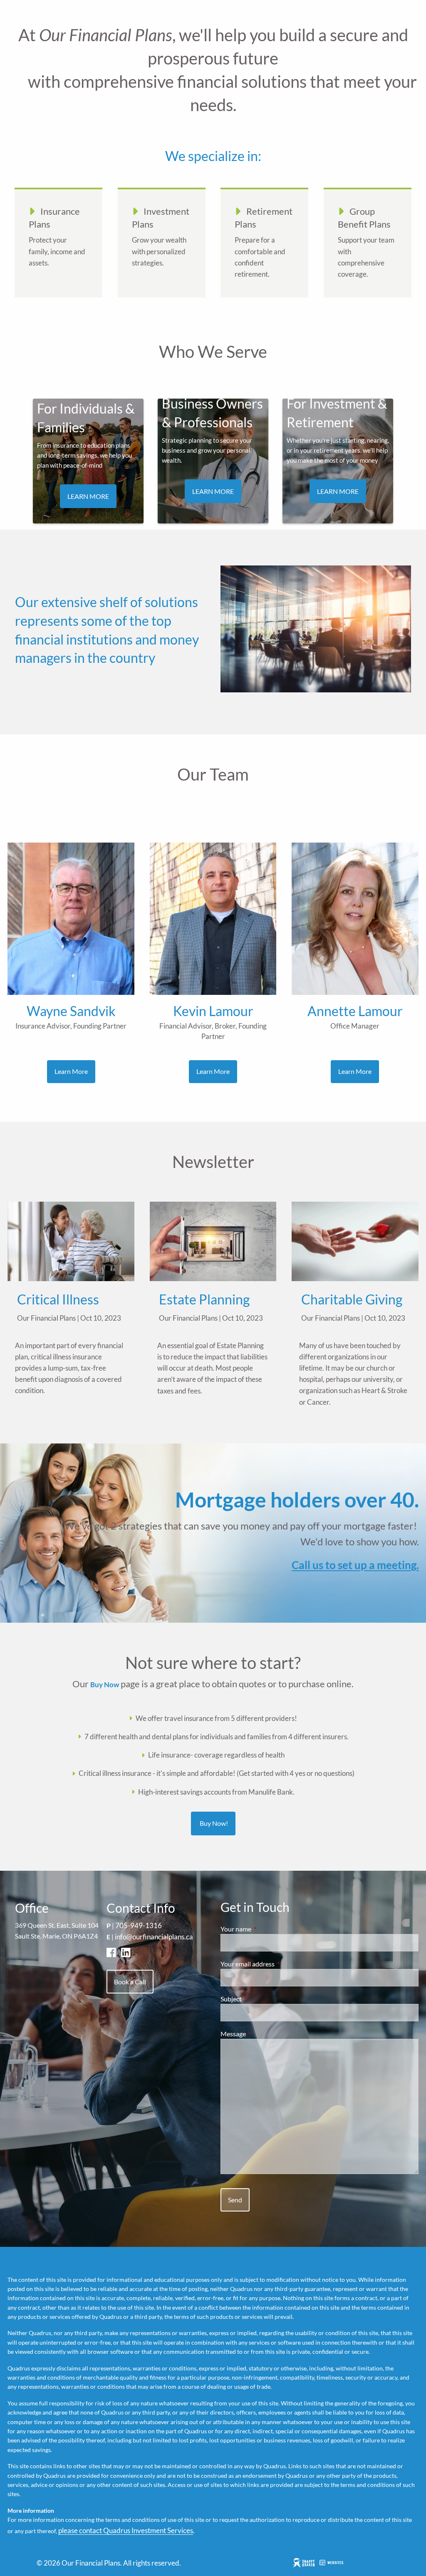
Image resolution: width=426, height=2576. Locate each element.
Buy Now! (213, 1823)
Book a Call (130, 1982)
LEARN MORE (88, 496)
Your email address (277, 1964)
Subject (261, 1999)
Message (263, 2034)
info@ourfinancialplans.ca (154, 1937)
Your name (266, 1929)
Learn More (71, 1071)
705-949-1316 (139, 1925)
